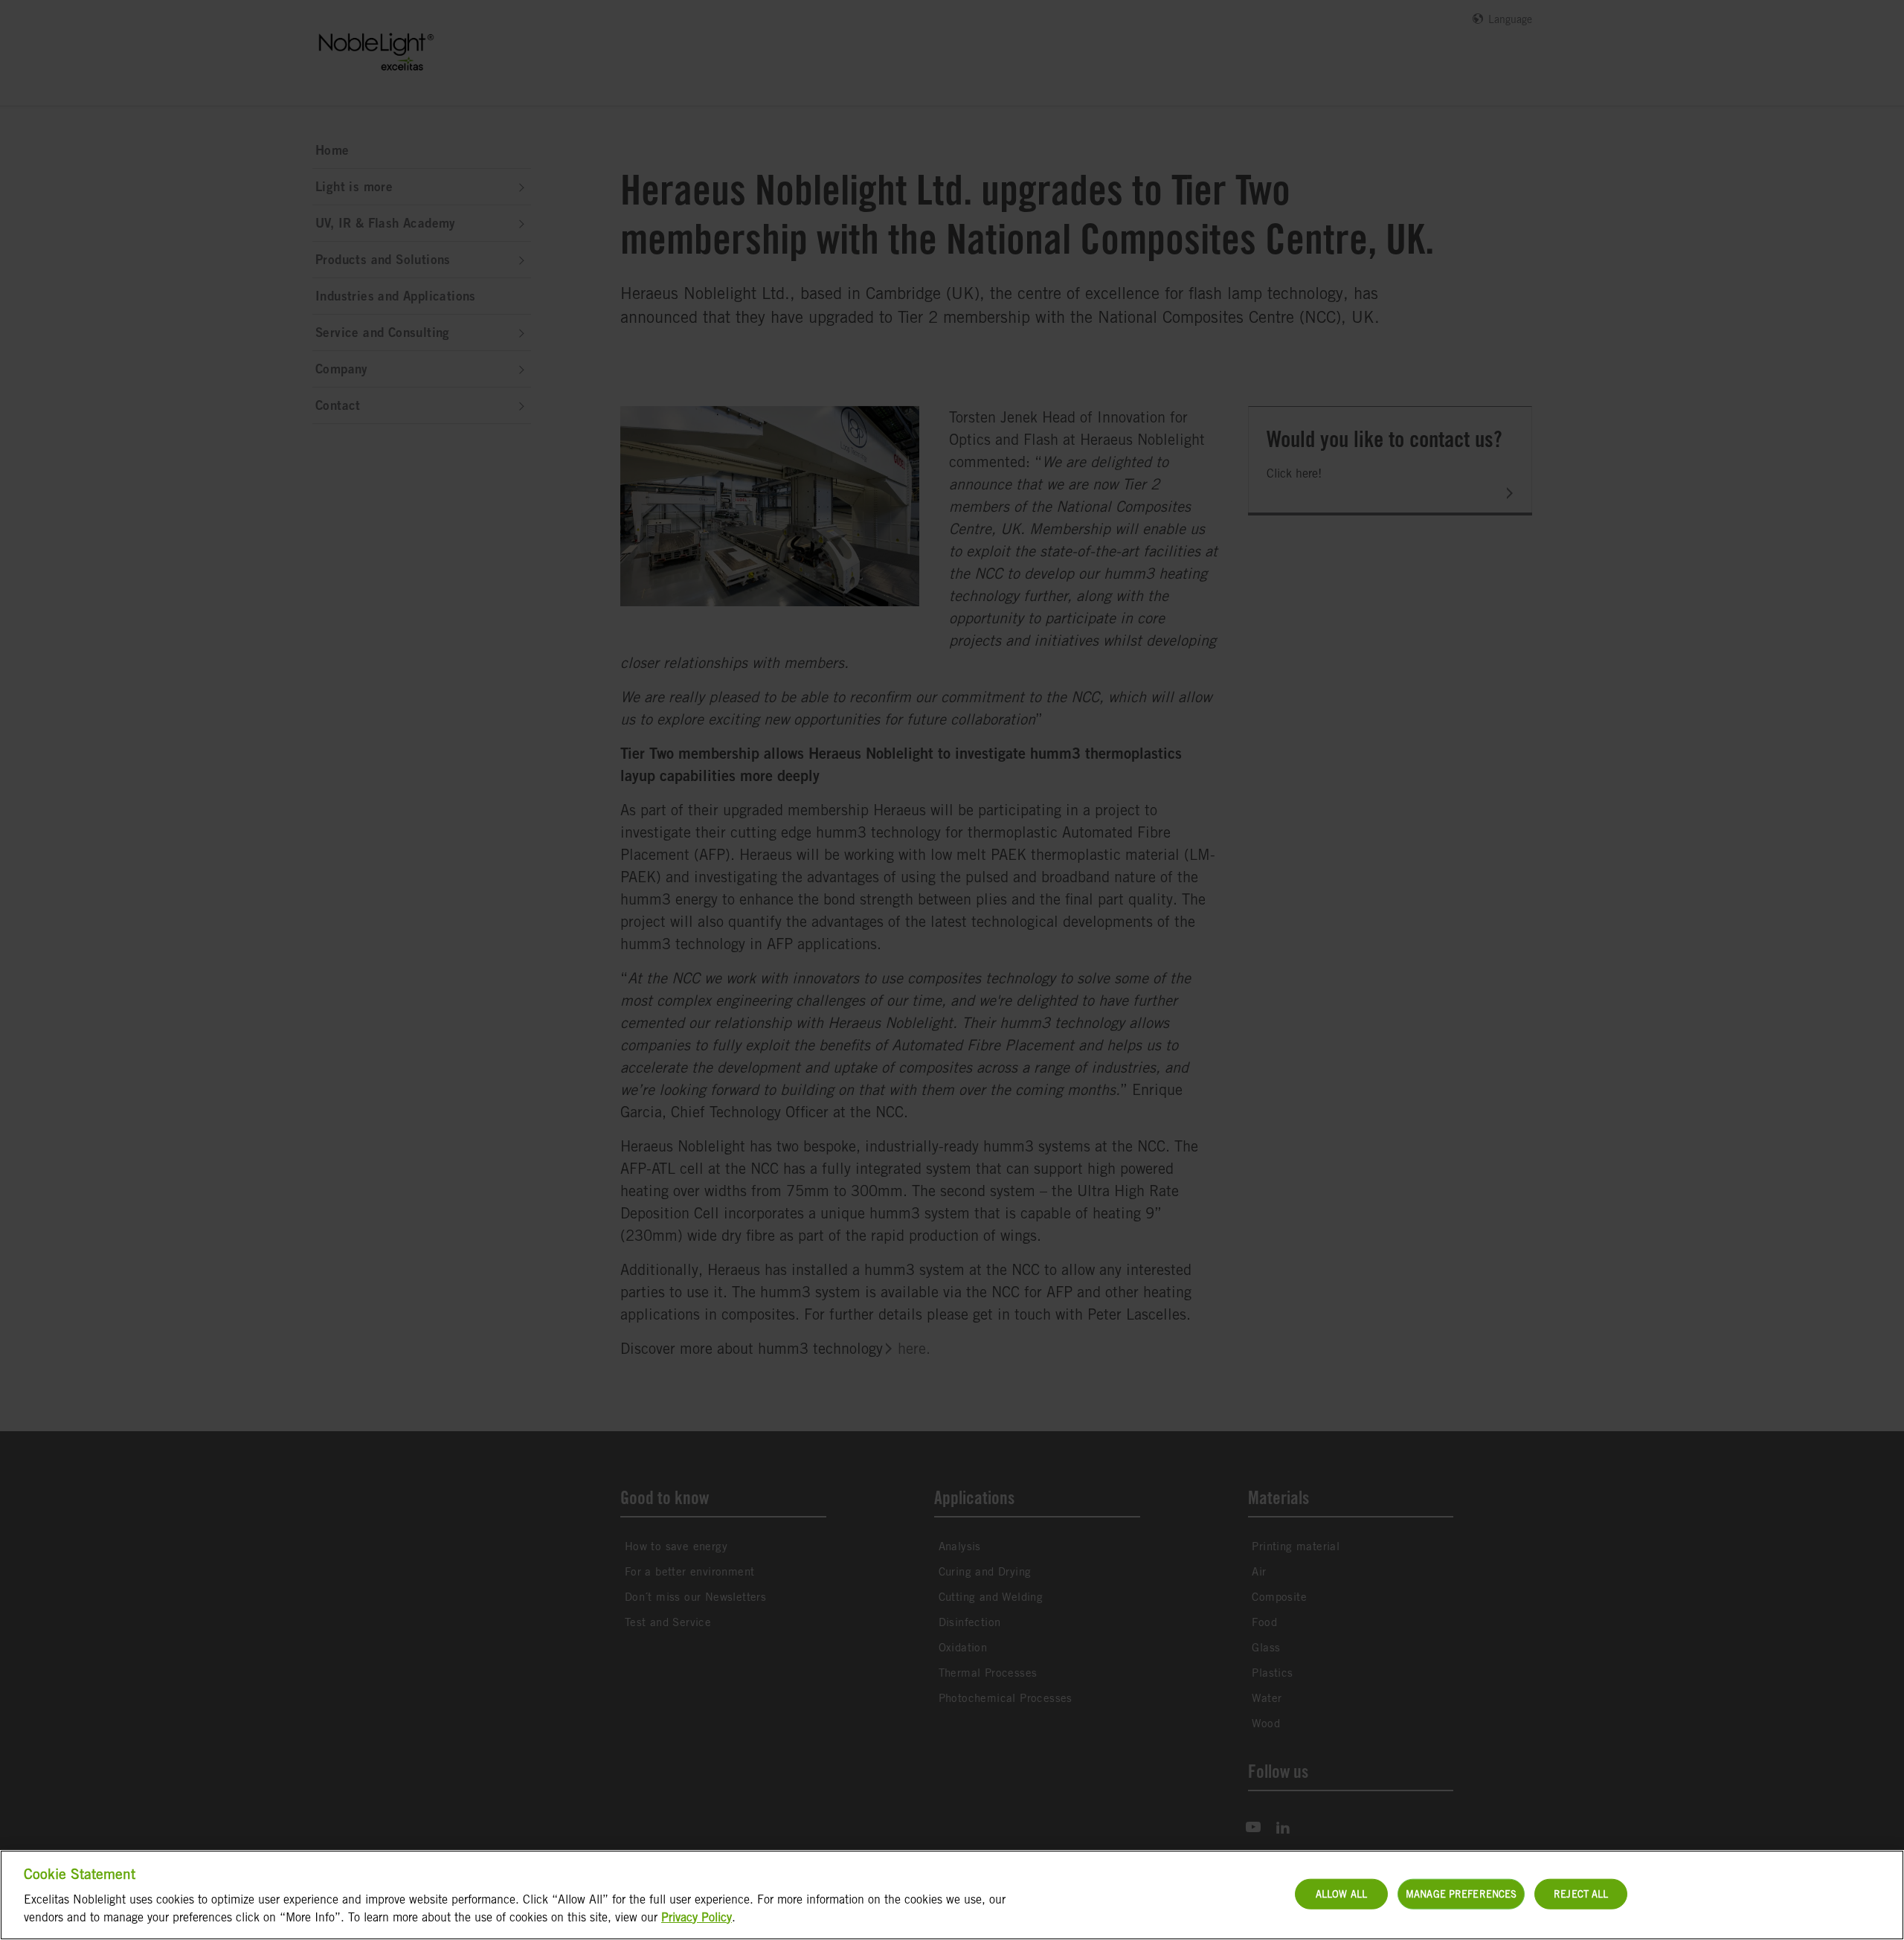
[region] (952, 1895)
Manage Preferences (1461, 1894)
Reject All (1581, 1894)
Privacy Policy (697, 1917)
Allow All (1341, 1894)
